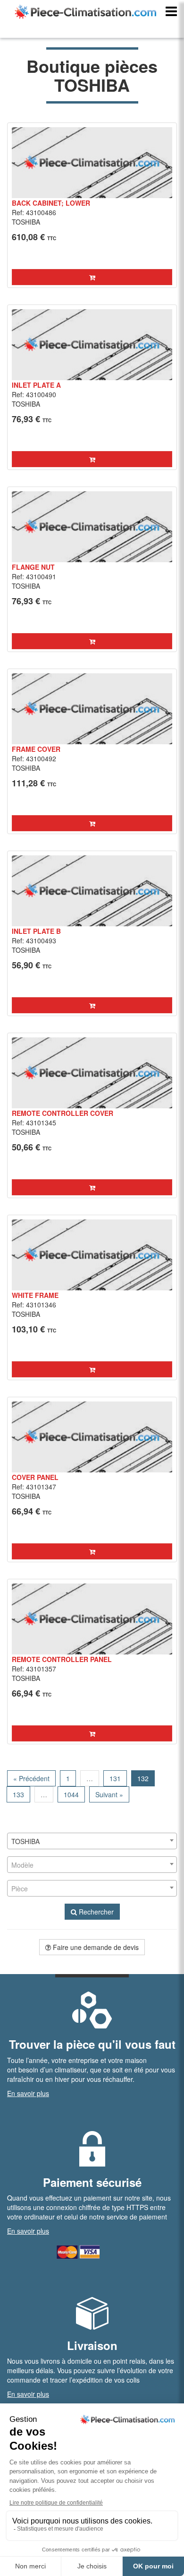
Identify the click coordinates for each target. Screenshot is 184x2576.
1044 (71, 1794)
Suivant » (109, 1794)
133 (18, 1794)
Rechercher (95, 1912)
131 (115, 1778)
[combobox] (92, 1841)
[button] (92, 277)
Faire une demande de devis (95, 1947)
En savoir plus (28, 2093)
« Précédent (31, 1778)
